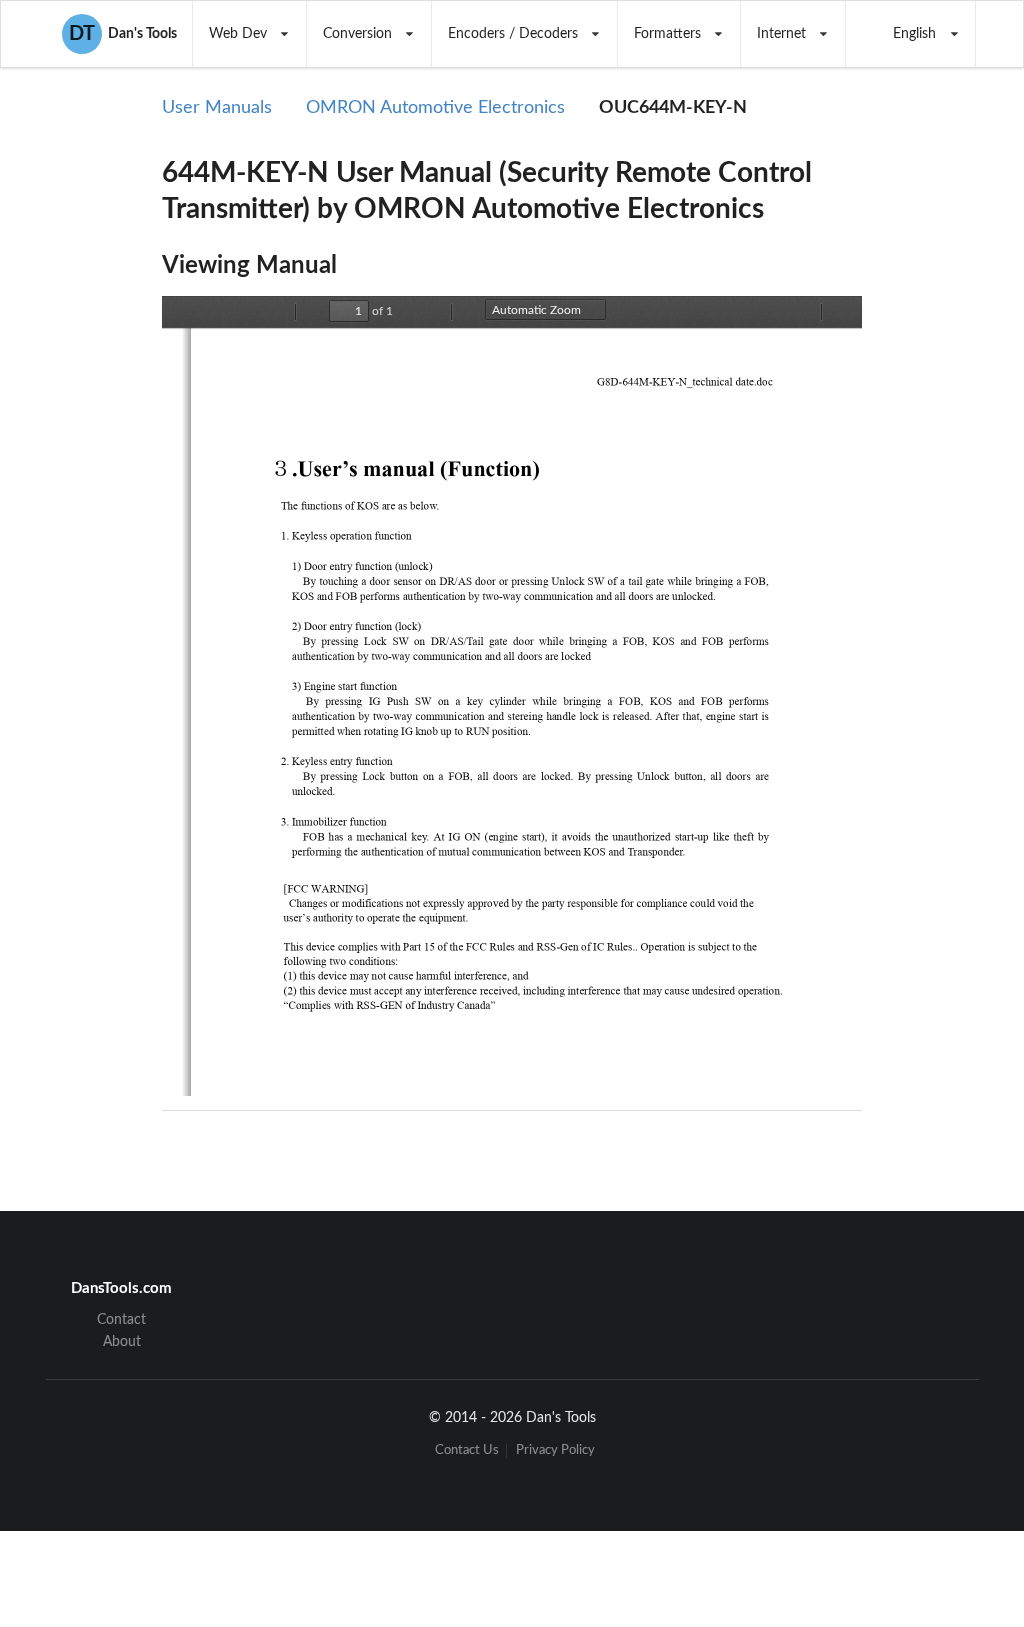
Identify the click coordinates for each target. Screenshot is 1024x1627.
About (122, 1342)
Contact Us (467, 1450)
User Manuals (217, 108)
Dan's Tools (123, 34)
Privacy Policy (555, 1450)
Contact (121, 1320)
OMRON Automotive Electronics (435, 108)
